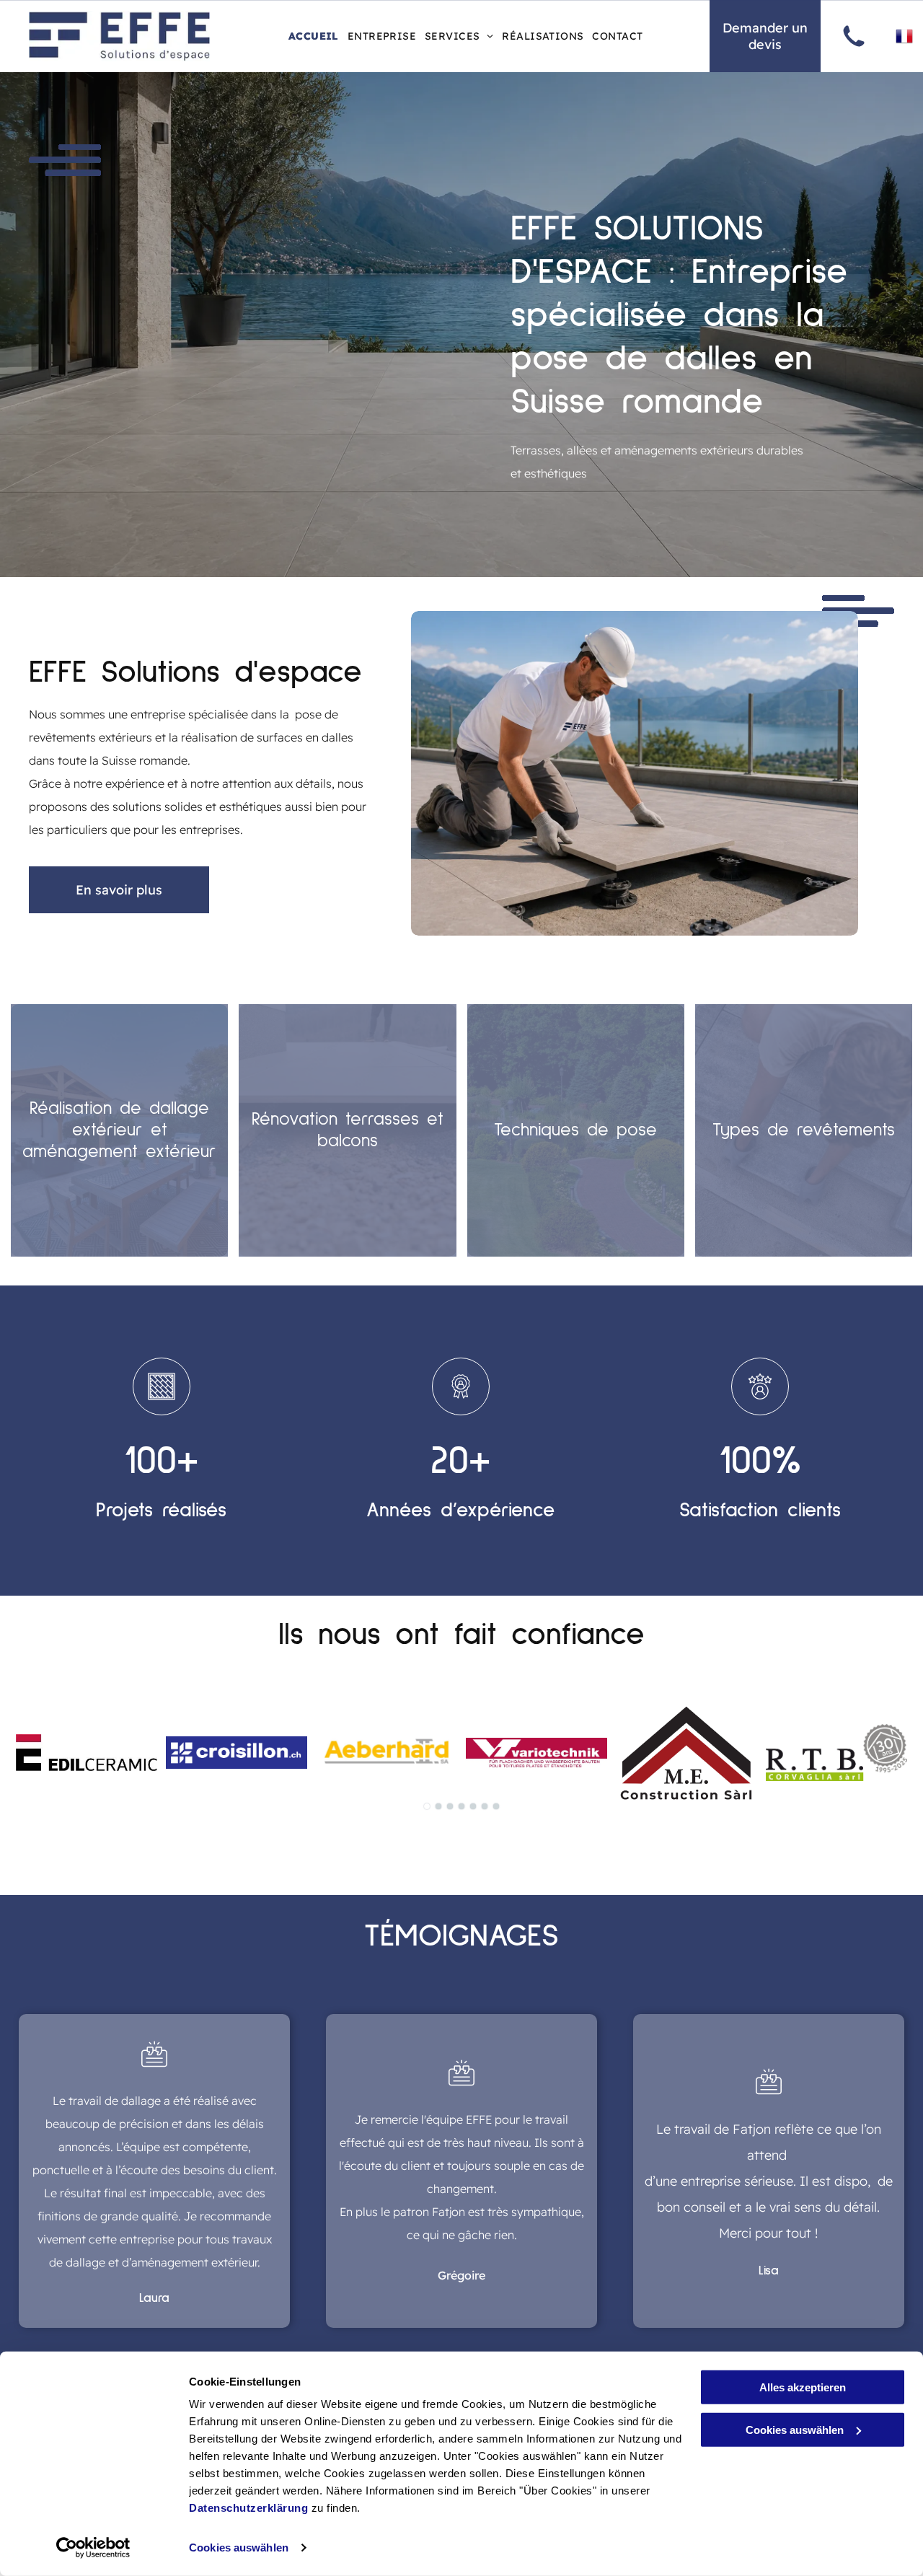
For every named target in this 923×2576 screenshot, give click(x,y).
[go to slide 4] (461, 1806)
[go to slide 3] (450, 1806)
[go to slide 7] (496, 1806)
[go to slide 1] (427, 1806)
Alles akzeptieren (803, 2387)
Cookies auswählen (239, 2548)
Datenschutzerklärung (248, 2508)
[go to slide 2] (438, 1806)
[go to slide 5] (473, 1806)
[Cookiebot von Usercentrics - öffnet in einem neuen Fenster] (93, 2548)
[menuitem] (314, 36)
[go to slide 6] (485, 1806)
